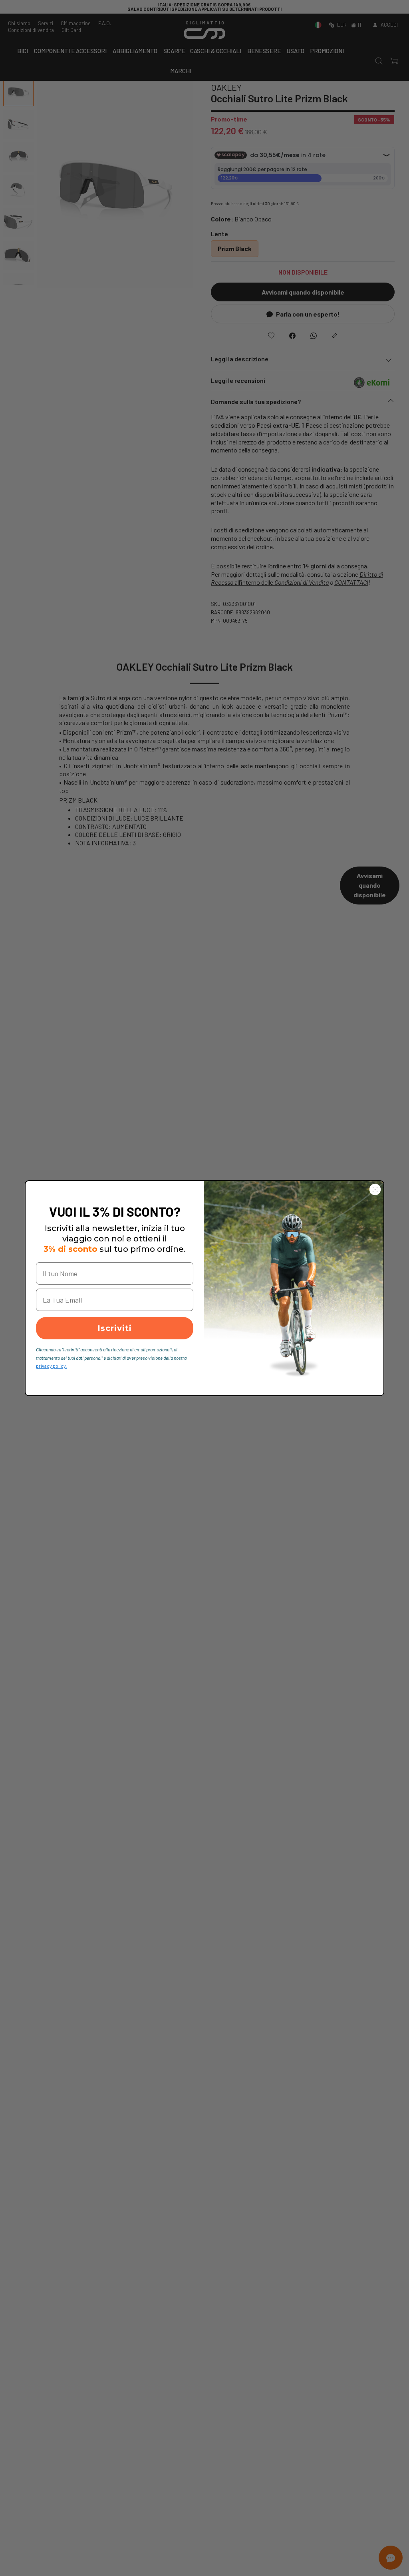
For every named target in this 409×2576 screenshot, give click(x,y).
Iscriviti (115, 1328)
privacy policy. (51, 1366)
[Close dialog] (375, 1189)
